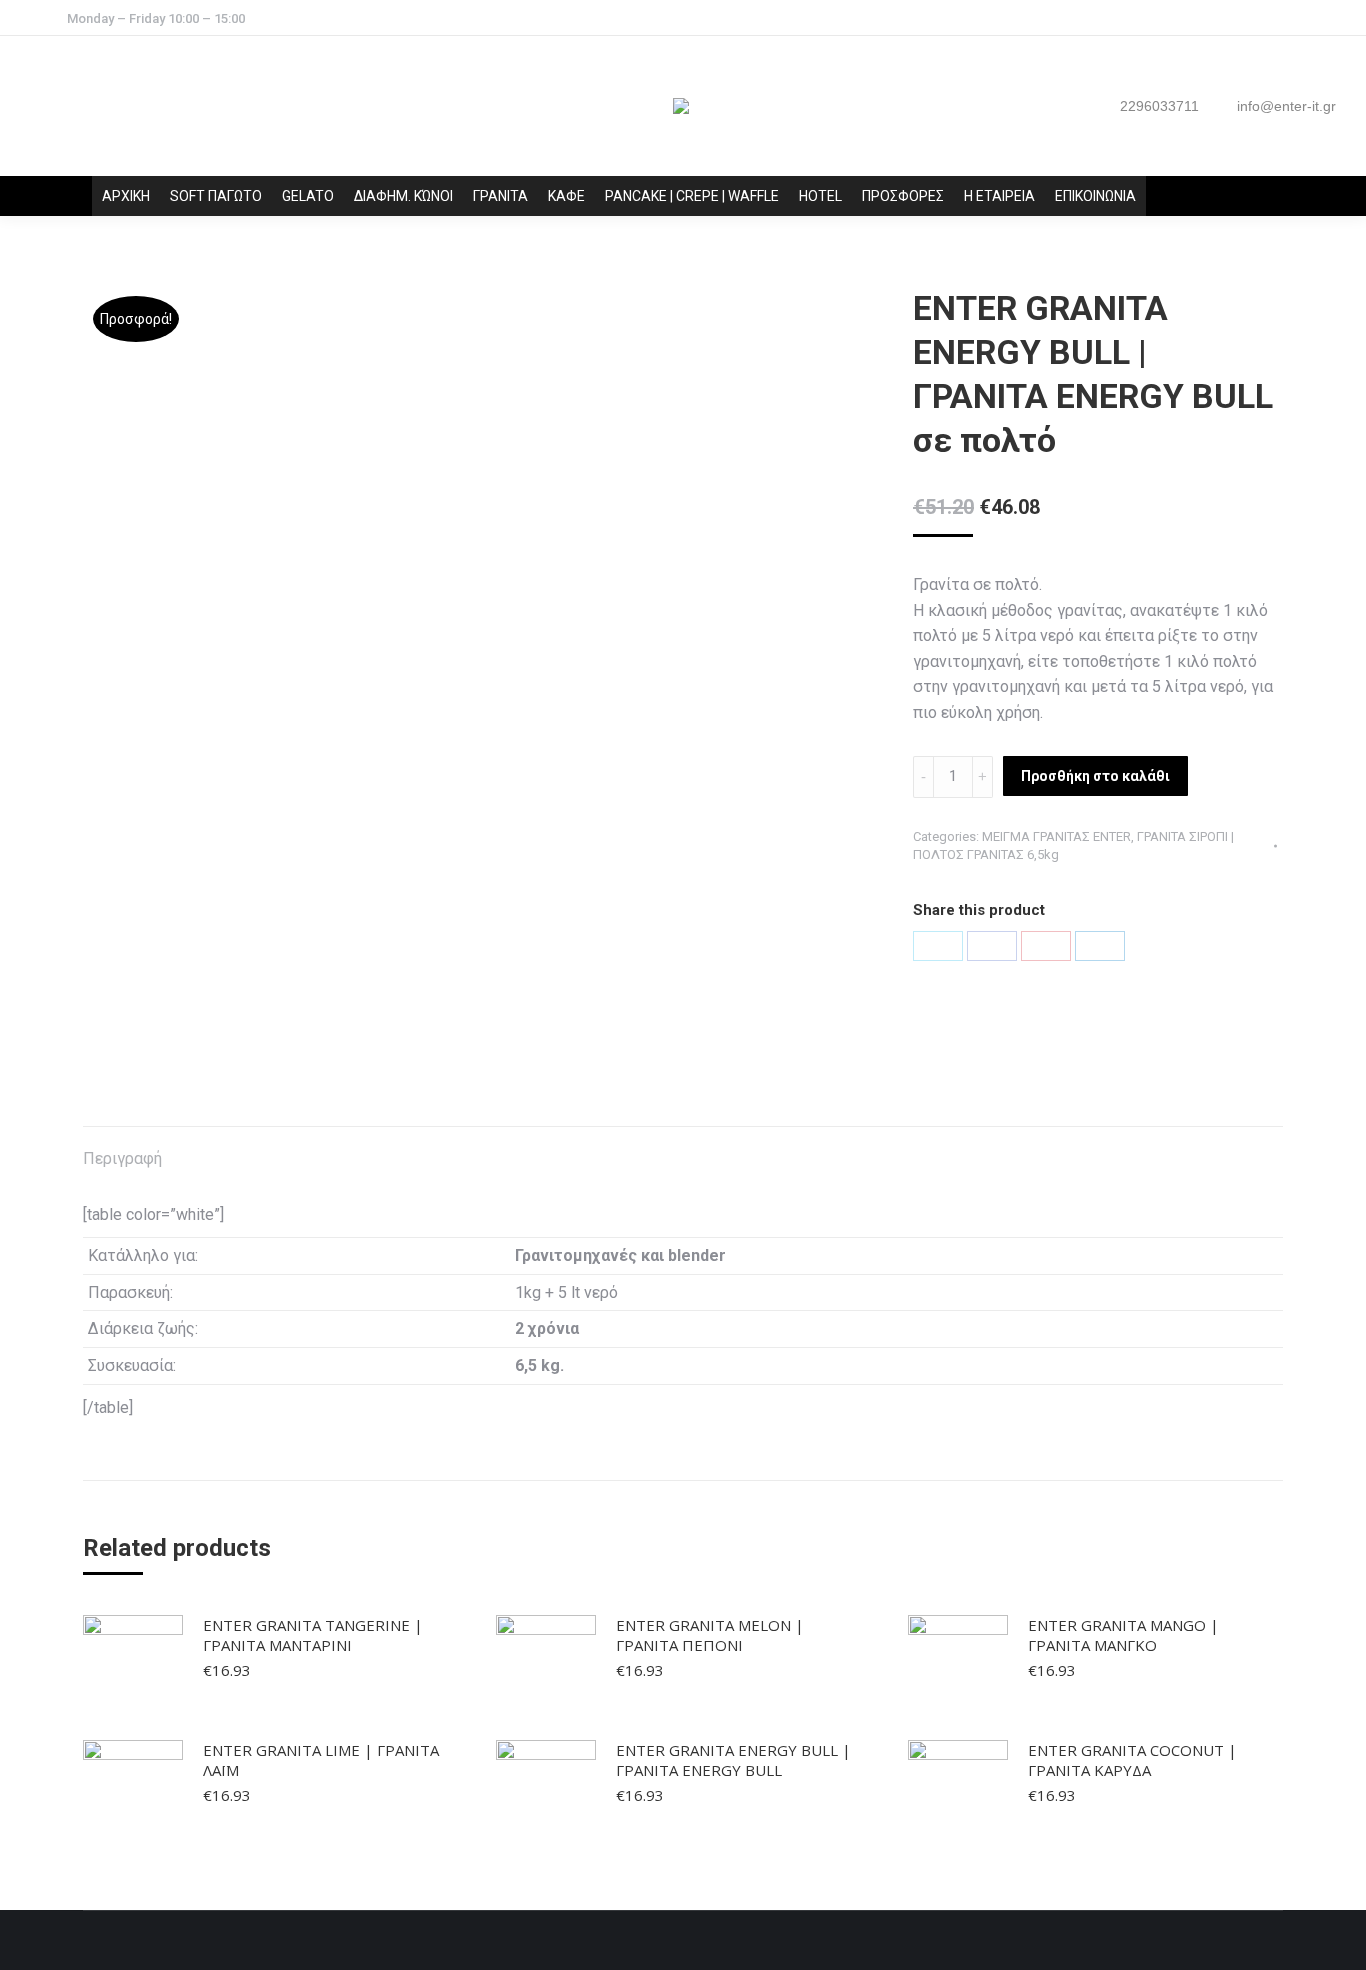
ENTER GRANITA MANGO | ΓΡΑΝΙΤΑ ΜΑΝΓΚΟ (1123, 1635)
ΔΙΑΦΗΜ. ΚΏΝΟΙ (403, 196)
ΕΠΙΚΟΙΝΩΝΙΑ (1095, 196)
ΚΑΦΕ (566, 196)
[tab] (122, 1149)
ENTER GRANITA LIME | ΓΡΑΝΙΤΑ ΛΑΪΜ (321, 1760)
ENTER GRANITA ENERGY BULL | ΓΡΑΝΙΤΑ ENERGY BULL (733, 1760)
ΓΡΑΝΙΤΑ (500, 196)
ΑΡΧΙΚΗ (126, 196)
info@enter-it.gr (1286, 106)
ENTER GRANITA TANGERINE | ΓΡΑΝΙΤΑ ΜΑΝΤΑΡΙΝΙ (313, 1635)
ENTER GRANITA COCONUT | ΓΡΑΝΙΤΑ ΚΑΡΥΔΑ (1132, 1760)
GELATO (308, 196)
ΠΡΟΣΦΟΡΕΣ (903, 196)
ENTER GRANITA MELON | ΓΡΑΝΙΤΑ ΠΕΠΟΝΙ (710, 1635)
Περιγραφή (122, 1158)
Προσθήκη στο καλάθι (1095, 776)
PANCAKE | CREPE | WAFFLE (692, 196)
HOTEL (820, 196)
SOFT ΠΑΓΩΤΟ (216, 196)
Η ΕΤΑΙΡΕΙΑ (999, 196)
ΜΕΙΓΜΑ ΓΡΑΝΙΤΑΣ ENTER (1056, 836)
